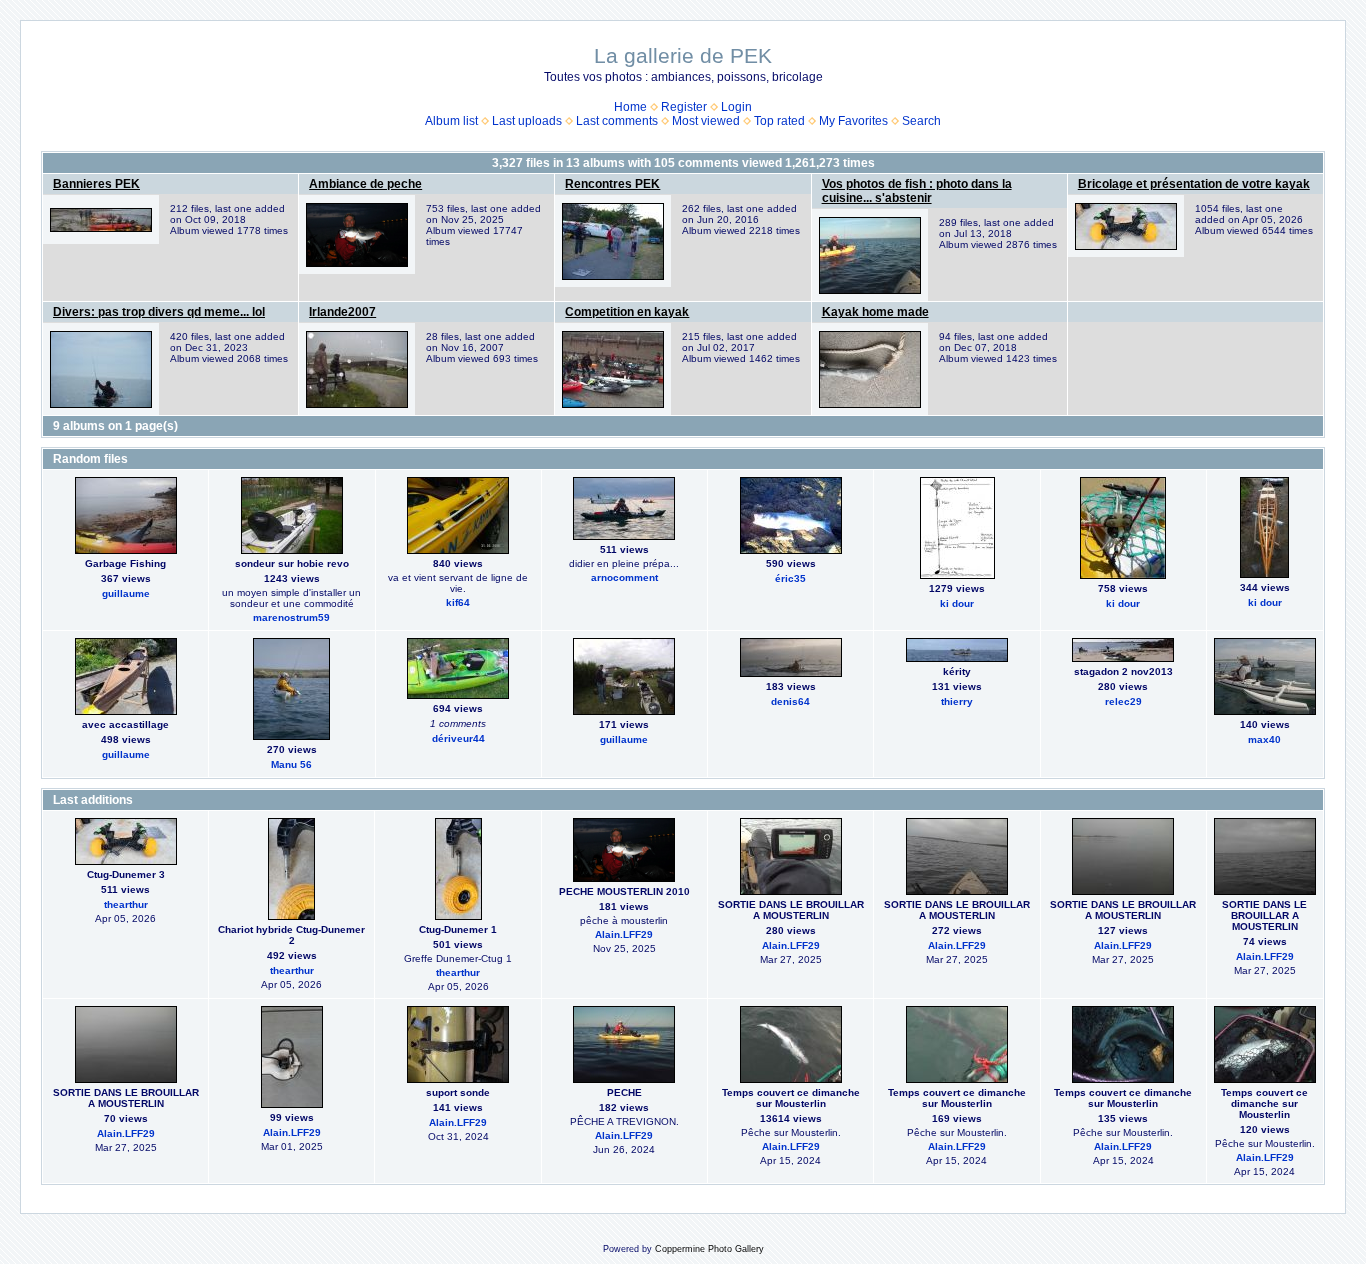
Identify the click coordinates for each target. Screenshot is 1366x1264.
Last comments (617, 121)
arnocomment (624, 577)
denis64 (790, 701)
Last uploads (527, 121)
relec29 (1123, 701)
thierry (957, 701)
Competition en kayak (627, 312)
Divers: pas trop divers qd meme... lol (159, 312)
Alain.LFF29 (624, 934)
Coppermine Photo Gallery (709, 1249)
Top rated (779, 121)
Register (684, 107)
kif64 (458, 602)
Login (736, 107)
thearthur (126, 904)
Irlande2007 (342, 312)
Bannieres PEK (96, 184)
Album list (451, 121)
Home (630, 107)
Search (921, 121)
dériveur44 (458, 738)
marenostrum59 (291, 617)
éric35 (790, 578)
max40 (1264, 739)
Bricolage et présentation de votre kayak (1194, 184)
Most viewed (706, 121)
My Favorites (853, 121)
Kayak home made (875, 312)
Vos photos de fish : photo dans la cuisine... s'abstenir (917, 191)
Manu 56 (291, 764)
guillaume (126, 593)
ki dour (957, 603)
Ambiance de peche (365, 184)
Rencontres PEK (612, 184)
